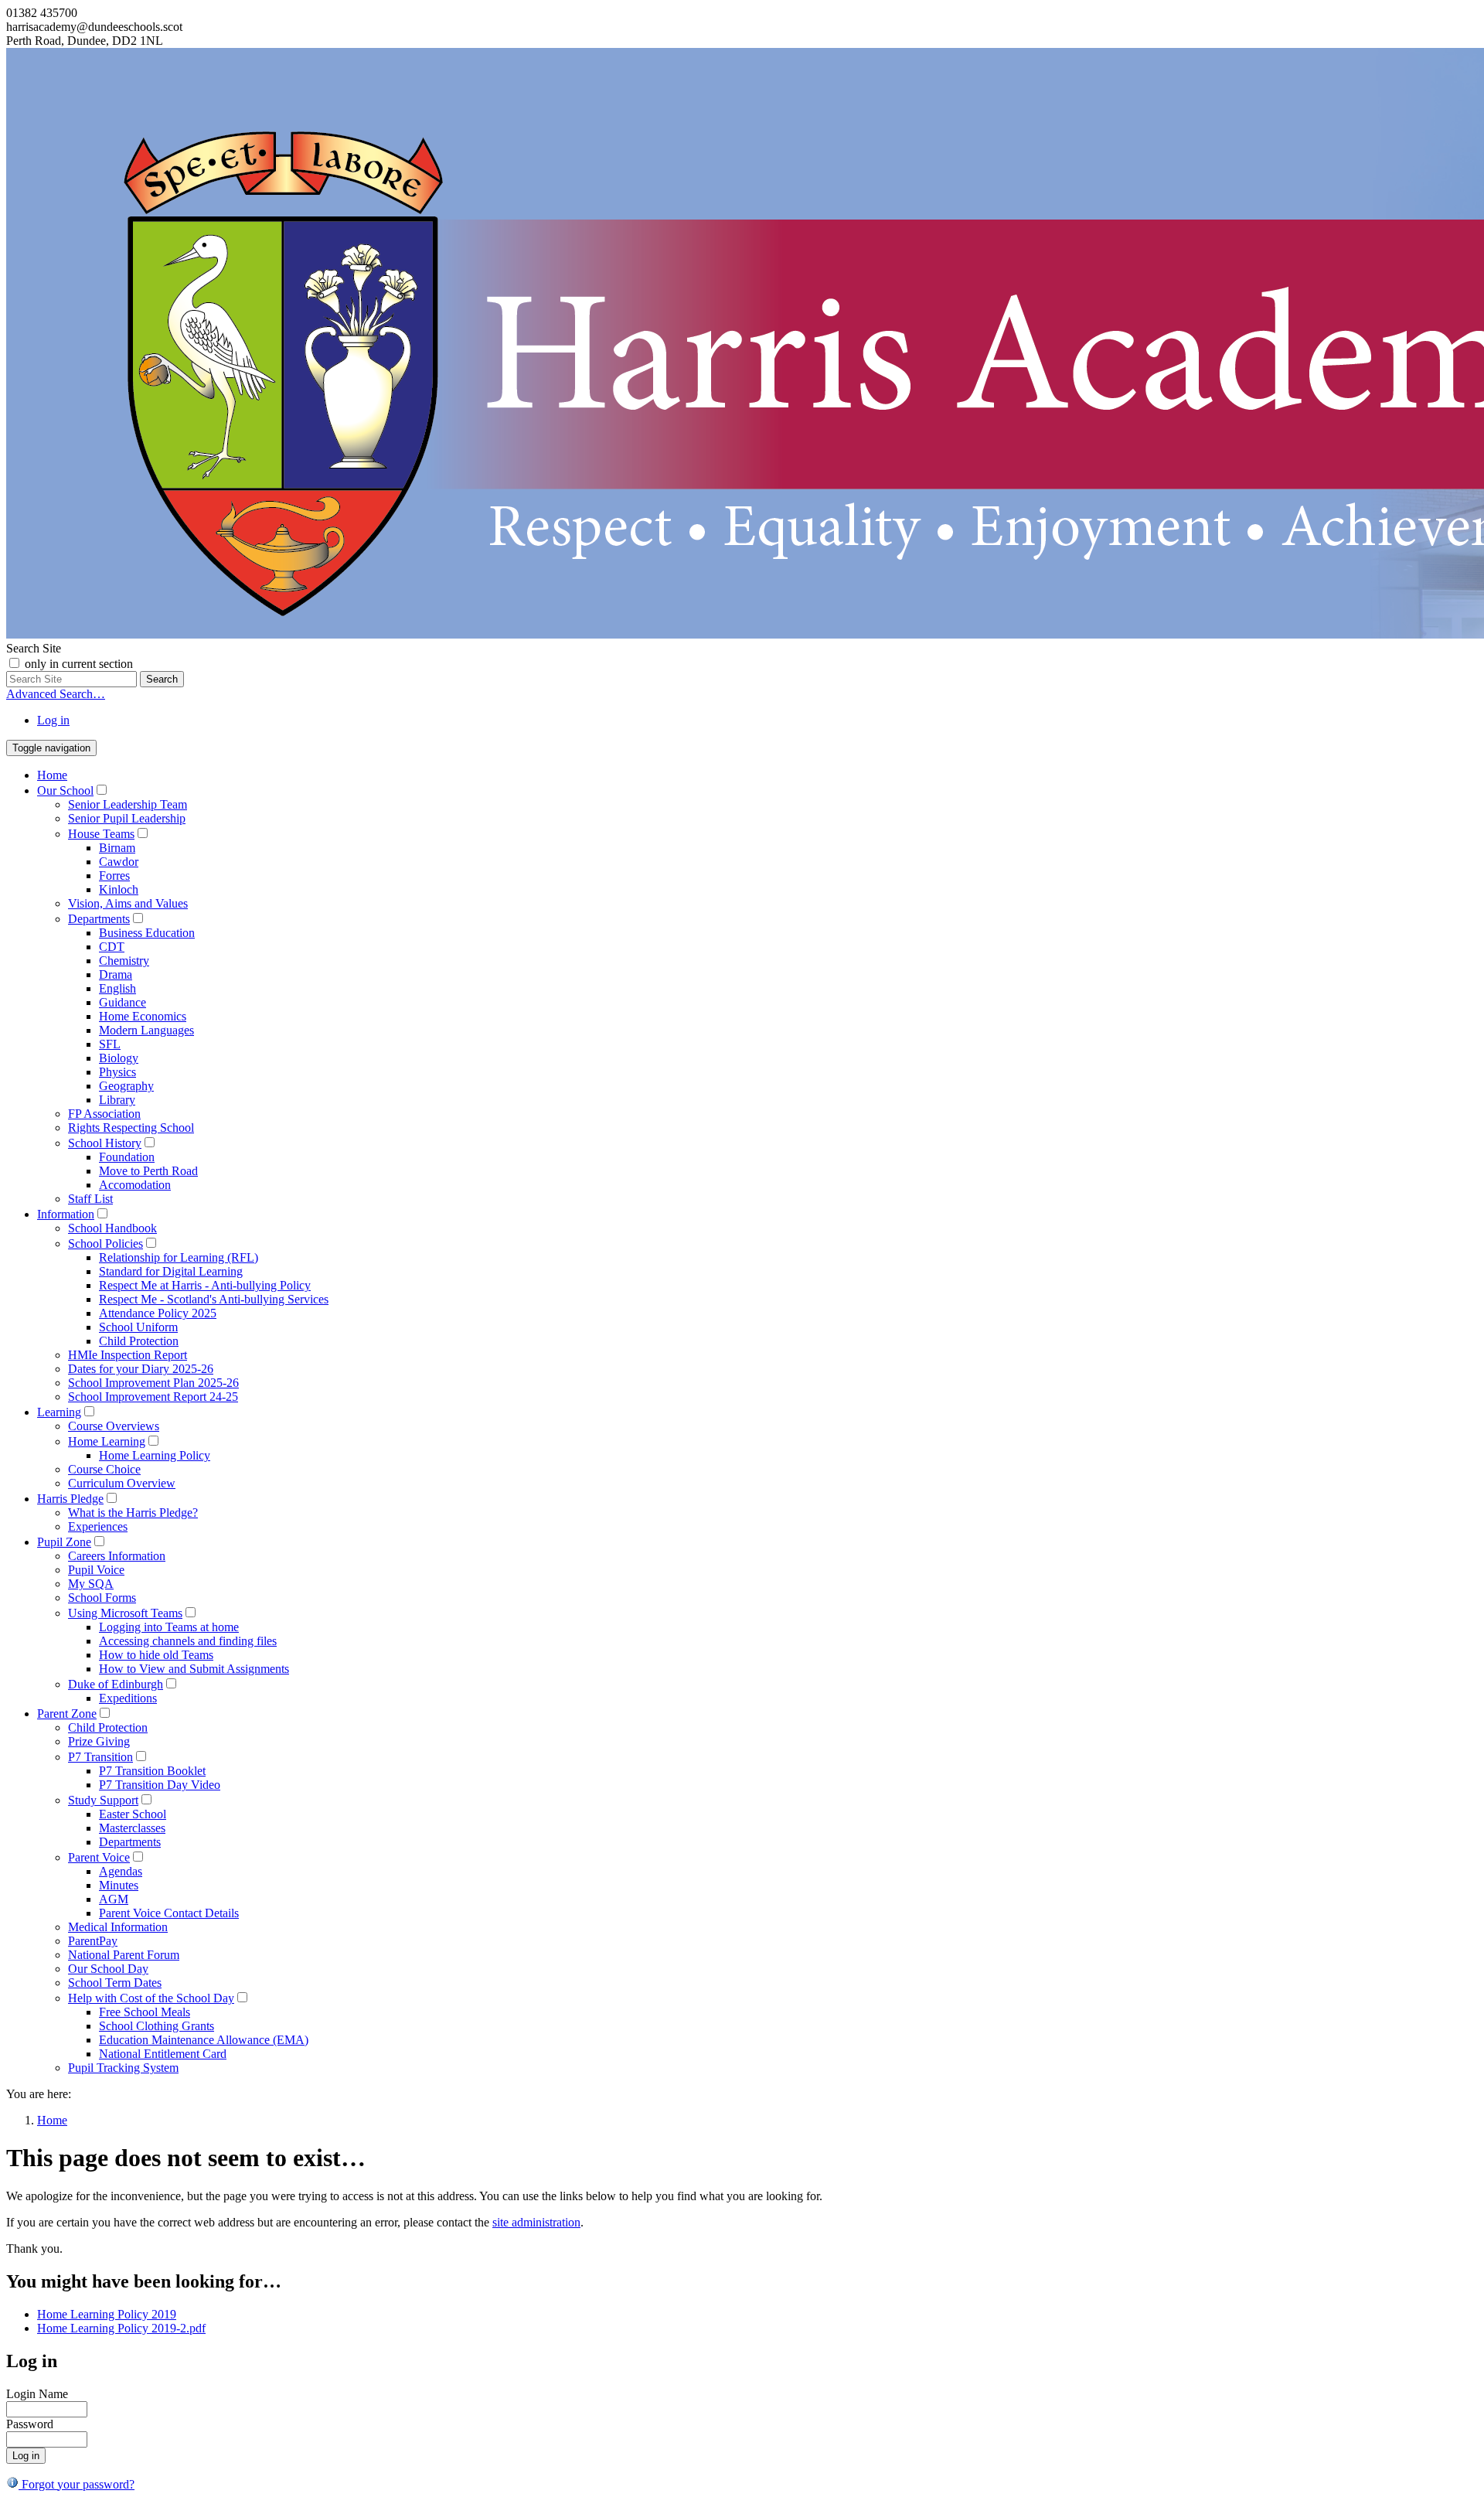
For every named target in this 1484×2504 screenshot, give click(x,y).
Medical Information (118, 1927)
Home (52, 775)
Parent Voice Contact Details (169, 1913)
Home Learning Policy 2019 (107, 2314)
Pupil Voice (96, 1570)
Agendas (121, 1871)
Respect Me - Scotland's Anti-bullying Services (214, 1299)
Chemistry (124, 961)
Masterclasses (132, 1828)
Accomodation (135, 1185)
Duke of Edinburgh (116, 1684)
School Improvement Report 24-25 (153, 1397)
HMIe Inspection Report (128, 1355)
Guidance (123, 1002)
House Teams (101, 834)
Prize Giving (99, 1741)
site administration (536, 2222)
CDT (112, 947)
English (117, 988)
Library (117, 1100)
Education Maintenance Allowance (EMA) (204, 2040)
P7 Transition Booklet (152, 1771)
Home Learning (107, 1441)
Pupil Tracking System (123, 2068)
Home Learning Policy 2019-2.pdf (121, 2328)
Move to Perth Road (148, 1171)
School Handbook (112, 1228)
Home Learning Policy (155, 1455)
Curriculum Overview (122, 1483)
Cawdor (119, 862)
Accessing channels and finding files (188, 1641)
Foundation (127, 1157)
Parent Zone (67, 1714)
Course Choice (104, 1469)
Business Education (147, 933)
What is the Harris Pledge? (133, 1513)
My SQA (91, 1584)
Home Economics (143, 1016)
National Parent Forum (124, 1955)
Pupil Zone (64, 1542)
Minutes (119, 1885)
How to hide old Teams (156, 1655)
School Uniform (138, 1327)
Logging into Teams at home (169, 1627)
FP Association (104, 1114)
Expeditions (128, 1698)
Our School (65, 790)
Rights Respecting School (131, 1128)
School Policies (106, 1243)
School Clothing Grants (157, 2026)
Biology (119, 1058)
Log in (53, 720)
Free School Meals (145, 2012)
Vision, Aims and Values (128, 903)
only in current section (79, 664)
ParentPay (93, 1941)
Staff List (90, 1199)
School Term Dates (115, 1983)
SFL (110, 1044)
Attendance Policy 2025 (158, 1313)
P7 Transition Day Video (160, 1785)
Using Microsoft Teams (125, 1613)
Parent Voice (99, 1857)
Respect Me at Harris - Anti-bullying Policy (205, 1285)
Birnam (117, 848)
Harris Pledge (70, 1499)
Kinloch (119, 889)
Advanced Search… (56, 694)
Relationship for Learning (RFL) (179, 1257)
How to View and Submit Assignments (194, 1669)
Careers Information (117, 1556)
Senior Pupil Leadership (127, 818)
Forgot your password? (77, 2484)
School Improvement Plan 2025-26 (153, 1383)
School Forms (102, 1598)
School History (105, 1143)
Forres (114, 876)
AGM (114, 1899)
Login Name (37, 2394)
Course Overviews (114, 1426)
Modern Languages (146, 1030)
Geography (126, 1086)
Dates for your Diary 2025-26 (141, 1369)
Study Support (103, 1800)
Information (66, 1214)
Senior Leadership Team (128, 804)
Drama (116, 974)
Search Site (34, 648)
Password (30, 2424)
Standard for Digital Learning (171, 1271)
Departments (99, 919)
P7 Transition (100, 1757)
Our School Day (108, 1969)
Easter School (133, 1814)
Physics (117, 1072)
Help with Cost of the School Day (151, 1998)
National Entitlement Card (163, 2054)
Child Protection (139, 1341)
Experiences (98, 1526)
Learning (59, 1412)
